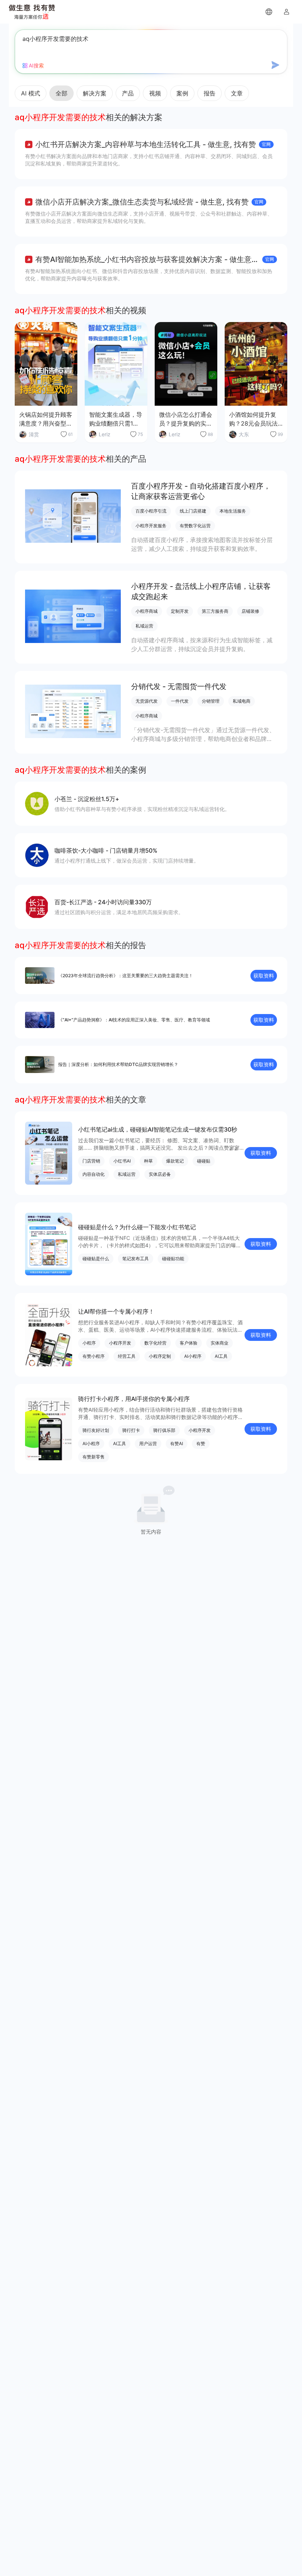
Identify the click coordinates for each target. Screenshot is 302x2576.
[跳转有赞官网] (269, 12)
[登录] (287, 12)
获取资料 (264, 976)
